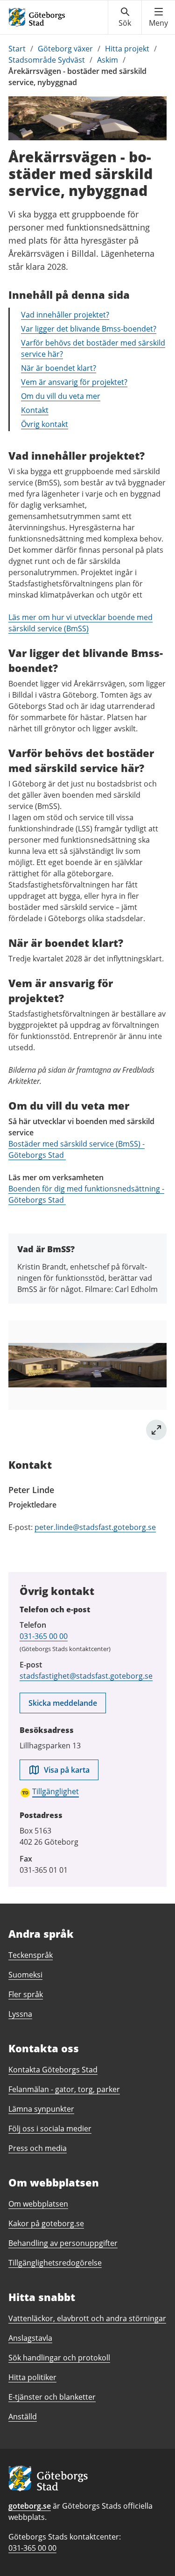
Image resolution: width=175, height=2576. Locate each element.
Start (17, 49)
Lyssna (20, 2014)
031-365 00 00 (44, 1636)
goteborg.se (30, 2506)
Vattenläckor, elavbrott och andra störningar (87, 2318)
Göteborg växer (65, 49)
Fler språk (26, 1994)
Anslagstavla (30, 2338)
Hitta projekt (127, 49)
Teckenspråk (31, 1955)
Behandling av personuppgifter (63, 2243)
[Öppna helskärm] (156, 1430)
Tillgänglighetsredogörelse (55, 2263)
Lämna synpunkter (41, 2109)
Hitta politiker (32, 2377)
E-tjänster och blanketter (52, 2397)
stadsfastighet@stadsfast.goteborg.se (86, 1676)
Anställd (23, 2417)
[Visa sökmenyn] (125, 17)
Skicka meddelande (63, 1703)
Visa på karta (67, 1770)
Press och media (38, 2148)
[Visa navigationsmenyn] (158, 17)
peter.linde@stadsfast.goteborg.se (95, 1527)
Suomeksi (25, 1975)
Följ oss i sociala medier (50, 2129)
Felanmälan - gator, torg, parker (64, 2089)
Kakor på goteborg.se (46, 2223)
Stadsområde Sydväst (47, 60)
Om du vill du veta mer (61, 396)
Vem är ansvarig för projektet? (74, 382)
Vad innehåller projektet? (65, 315)
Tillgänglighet (56, 1791)
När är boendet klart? (59, 368)
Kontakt (35, 410)
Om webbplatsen (38, 2204)
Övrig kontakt (45, 424)
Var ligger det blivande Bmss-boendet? (89, 329)
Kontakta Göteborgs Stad (53, 2070)
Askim (108, 60)
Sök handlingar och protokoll (59, 2358)
